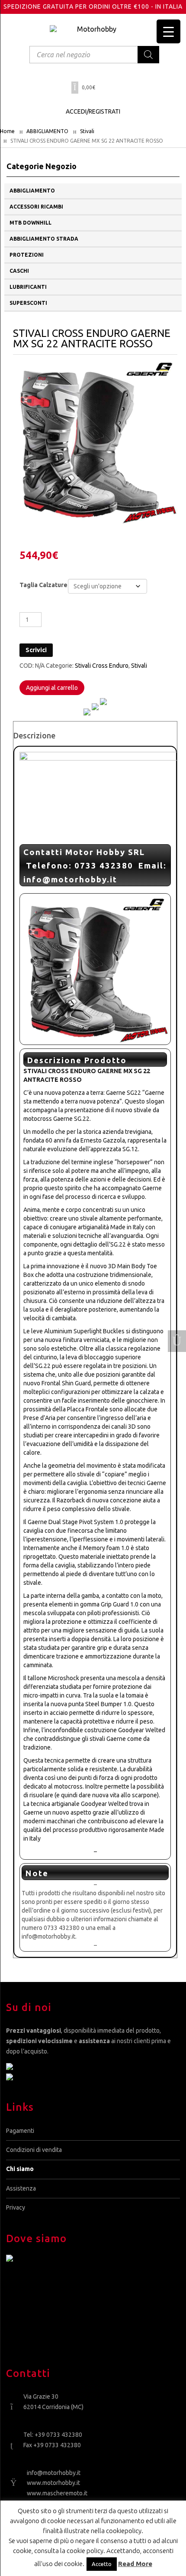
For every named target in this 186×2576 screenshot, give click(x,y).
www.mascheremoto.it (57, 2493)
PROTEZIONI (27, 255)
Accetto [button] (102, 2564)
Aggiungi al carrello (52, 688)
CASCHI (19, 271)
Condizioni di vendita (34, 2150)
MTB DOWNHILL (30, 223)
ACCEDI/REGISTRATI (93, 111)
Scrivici (36, 650)
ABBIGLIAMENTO (47, 131)
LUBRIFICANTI (28, 287)
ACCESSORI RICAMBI (36, 207)
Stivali (87, 131)
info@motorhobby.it (54, 2473)
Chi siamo (20, 2169)
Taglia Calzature (43, 585)
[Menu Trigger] (168, 31)
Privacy (16, 2207)
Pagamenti (20, 2131)
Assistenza (21, 2188)
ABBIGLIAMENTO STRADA (44, 239)
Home (7, 131)
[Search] (148, 55)
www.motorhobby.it (53, 2483)
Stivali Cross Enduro (102, 666)
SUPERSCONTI (28, 303)
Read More (135, 2564)
